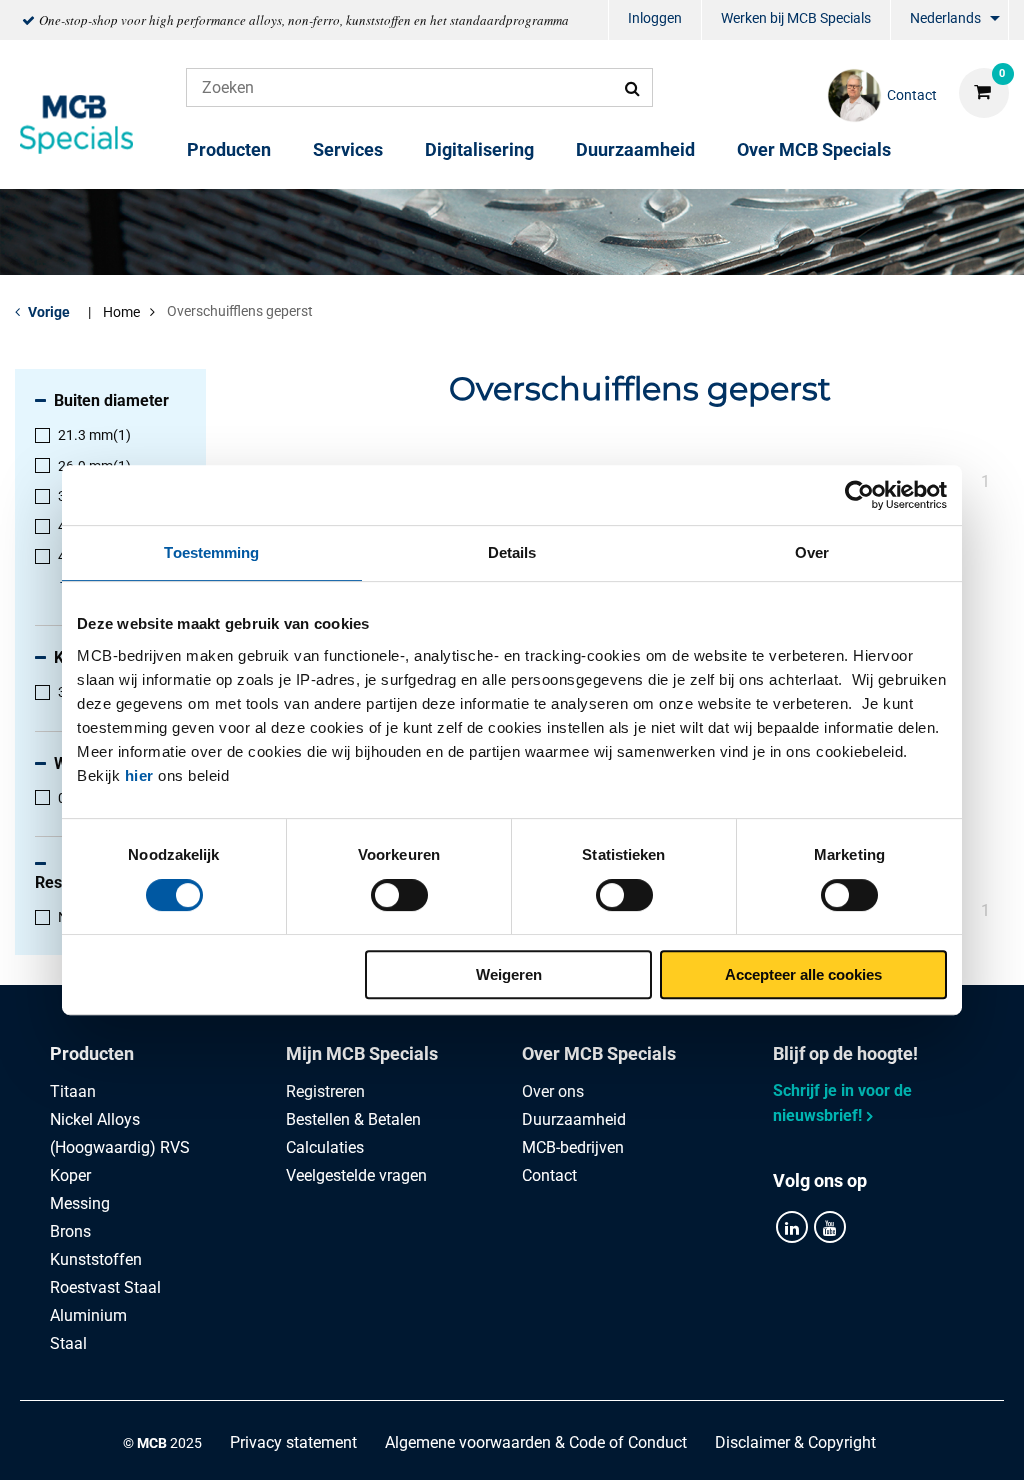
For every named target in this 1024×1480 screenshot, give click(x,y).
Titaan (73, 1091)
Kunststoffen (96, 1259)
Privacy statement (293, 1442)
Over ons (553, 1091)
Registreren (325, 1091)
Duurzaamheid (635, 149)
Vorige (49, 312)
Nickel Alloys (95, 1119)
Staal (68, 1343)
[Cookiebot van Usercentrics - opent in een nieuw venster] (859, 495)
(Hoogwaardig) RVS (120, 1147)
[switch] (399, 895)
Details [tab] (512, 552)
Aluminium (88, 1315)
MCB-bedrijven (573, 1147)
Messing (80, 1203)
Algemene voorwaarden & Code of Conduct (536, 1442)
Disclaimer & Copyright (795, 1442)
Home (121, 312)
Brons (70, 1231)
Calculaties (325, 1147)
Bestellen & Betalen (353, 1119)
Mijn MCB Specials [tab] (362, 1053)
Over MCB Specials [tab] (599, 1053)
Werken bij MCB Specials (796, 18)
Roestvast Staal (105, 1287)
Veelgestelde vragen (356, 1175)
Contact (549, 1175)
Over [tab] (812, 552)
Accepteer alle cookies (803, 974)
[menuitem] (655, 20)
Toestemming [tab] (211, 552)
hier (139, 775)
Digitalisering (479, 149)
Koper (70, 1175)
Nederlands (945, 18)
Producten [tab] (92, 1053)
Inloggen (655, 18)
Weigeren (509, 974)
